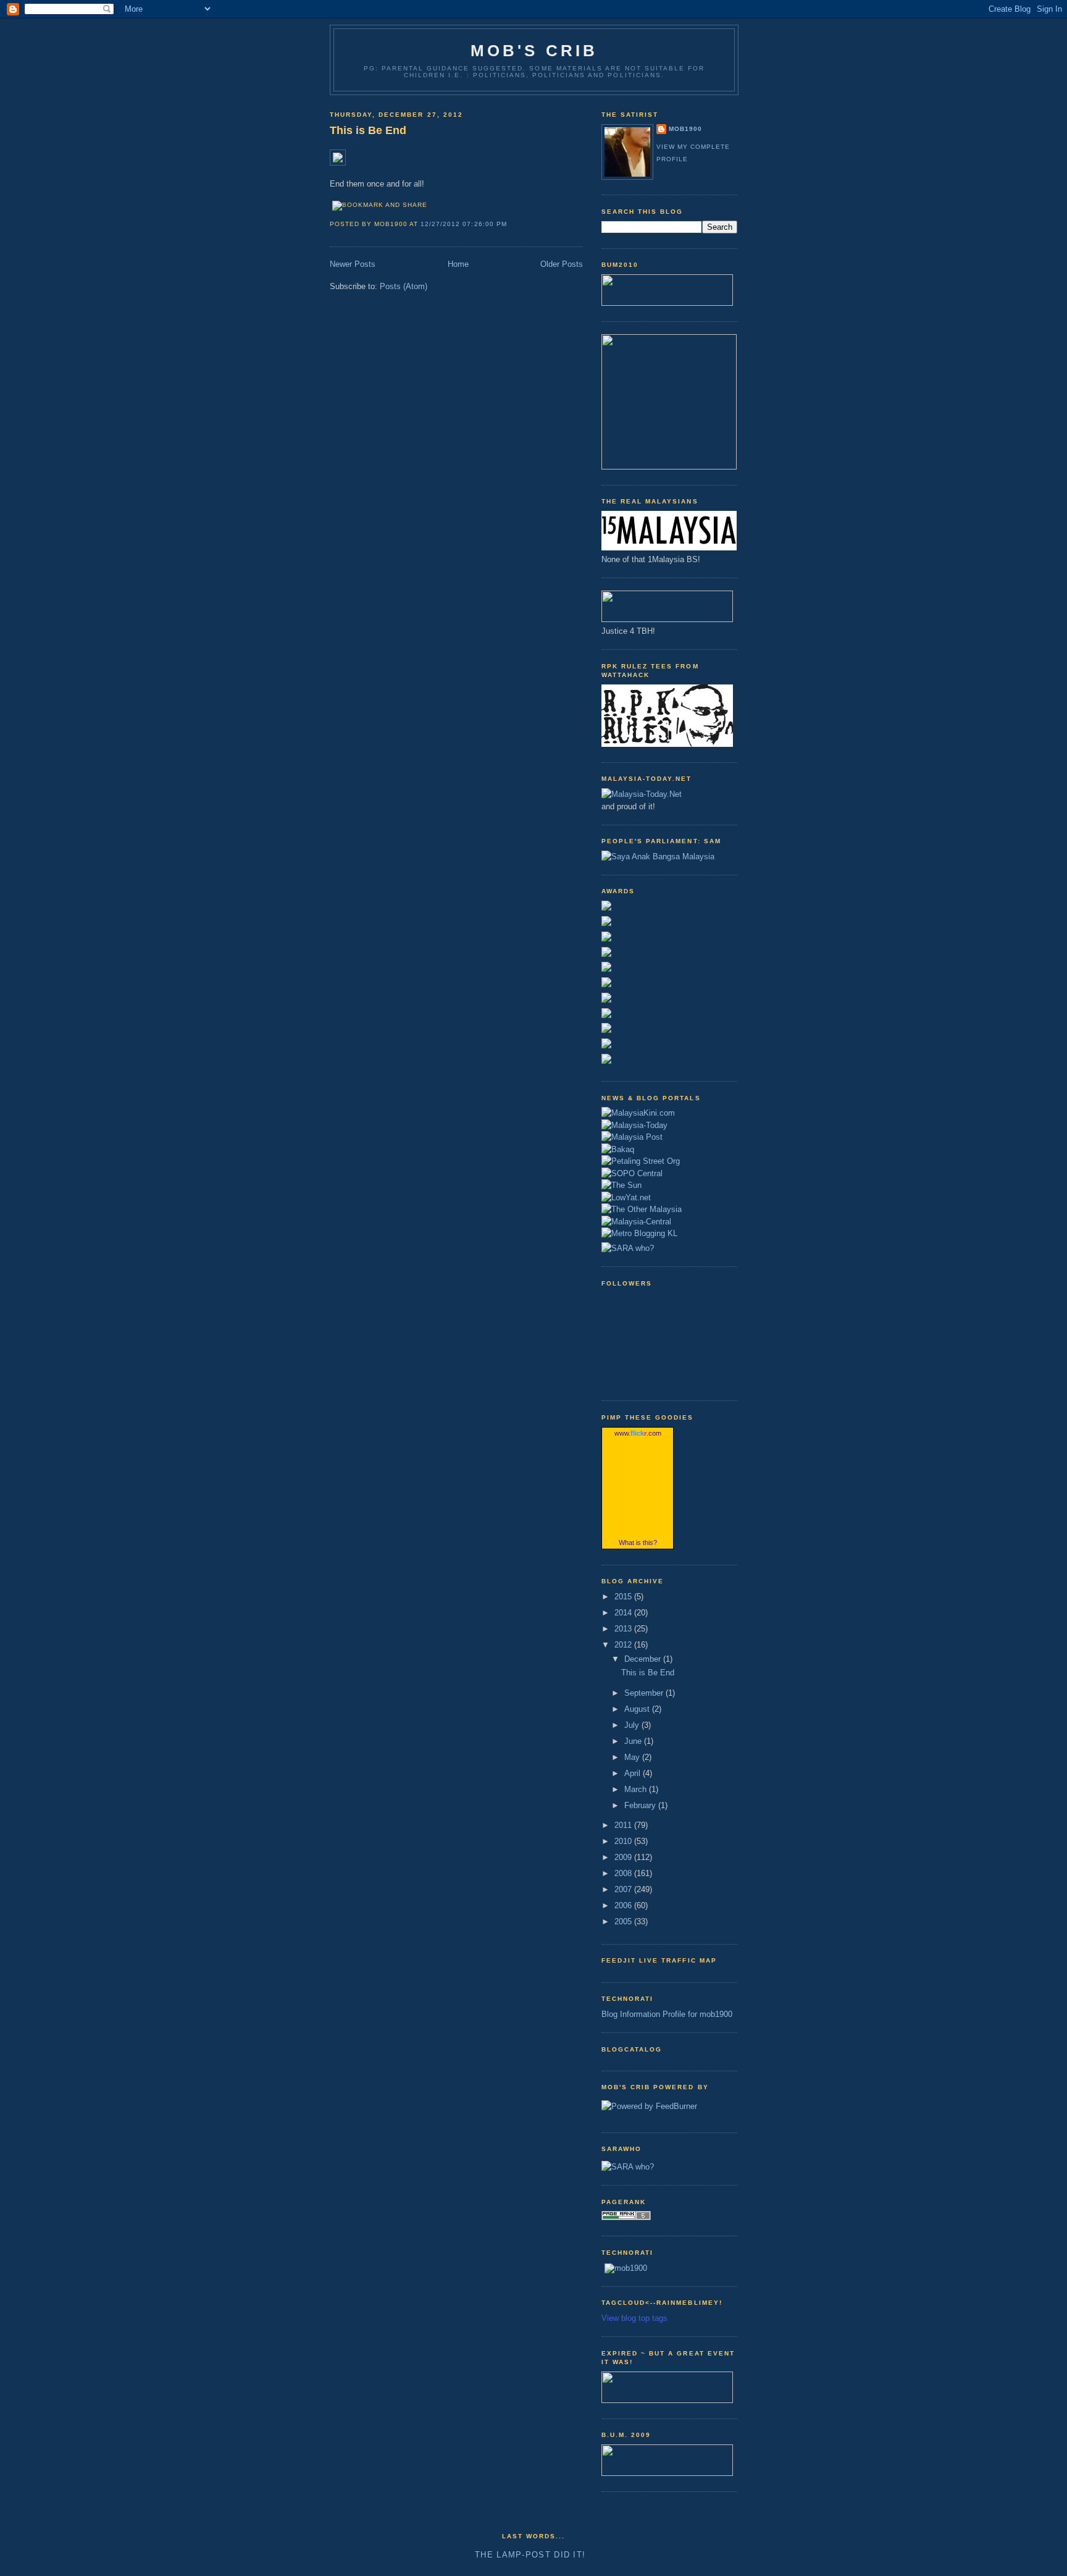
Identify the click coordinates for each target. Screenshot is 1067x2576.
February (641, 1805)
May (633, 1757)
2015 (624, 1597)
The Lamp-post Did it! (530, 2555)
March (637, 1789)
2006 (624, 1905)
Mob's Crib (534, 51)
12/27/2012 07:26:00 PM (463, 224)
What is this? (638, 1543)
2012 (624, 1645)
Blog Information (631, 2014)
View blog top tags (634, 2318)
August (638, 1709)
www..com (638, 1433)
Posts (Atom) (404, 286)
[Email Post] (511, 224)
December (644, 1659)
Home (458, 264)
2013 (624, 1629)
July (633, 1725)
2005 (624, 1921)
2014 (624, 1613)
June (634, 1741)
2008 (624, 1873)
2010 (624, 1841)
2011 (624, 1825)
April (634, 1773)
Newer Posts (353, 264)
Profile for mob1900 (697, 2014)
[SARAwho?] (628, 1246)
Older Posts (562, 264)
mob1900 (685, 129)
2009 (624, 1857)
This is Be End (368, 130)
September (645, 1693)
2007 (624, 1889)
